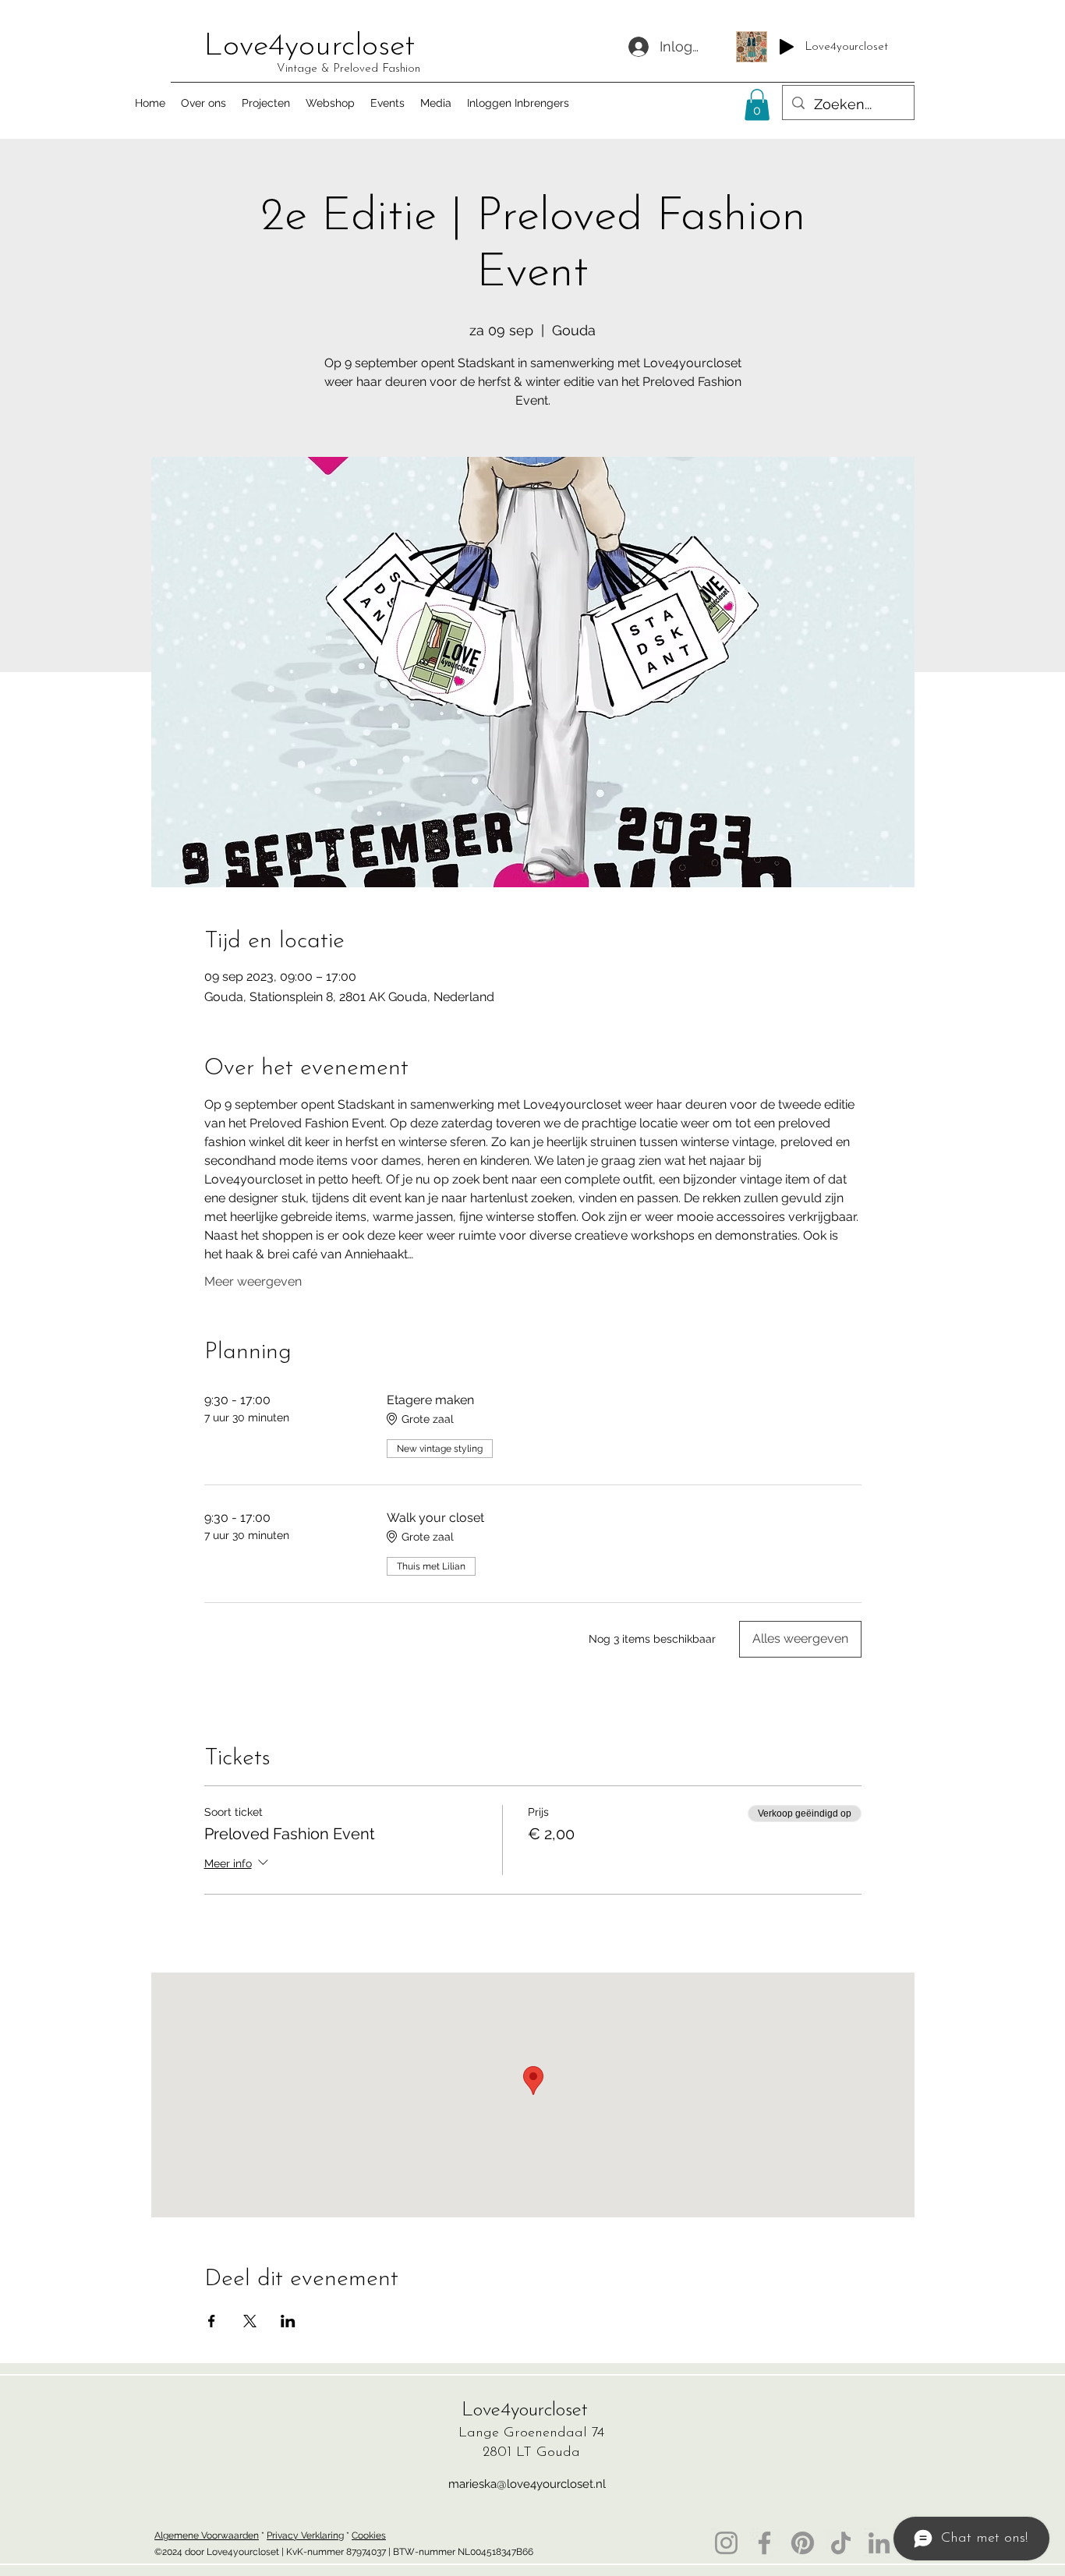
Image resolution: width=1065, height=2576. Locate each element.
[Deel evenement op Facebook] (212, 2321)
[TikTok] (841, 2543)
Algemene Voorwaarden (207, 2535)
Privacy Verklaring (305, 2535)
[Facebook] (764, 2543)
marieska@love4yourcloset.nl (527, 2484)
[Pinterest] (803, 2543)
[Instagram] (726, 2543)
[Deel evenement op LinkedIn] (288, 2321)
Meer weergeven (253, 1281)
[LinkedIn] (879, 2543)
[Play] (787, 47)
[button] (757, 105)
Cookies (369, 2535)
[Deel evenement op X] (250, 2321)
